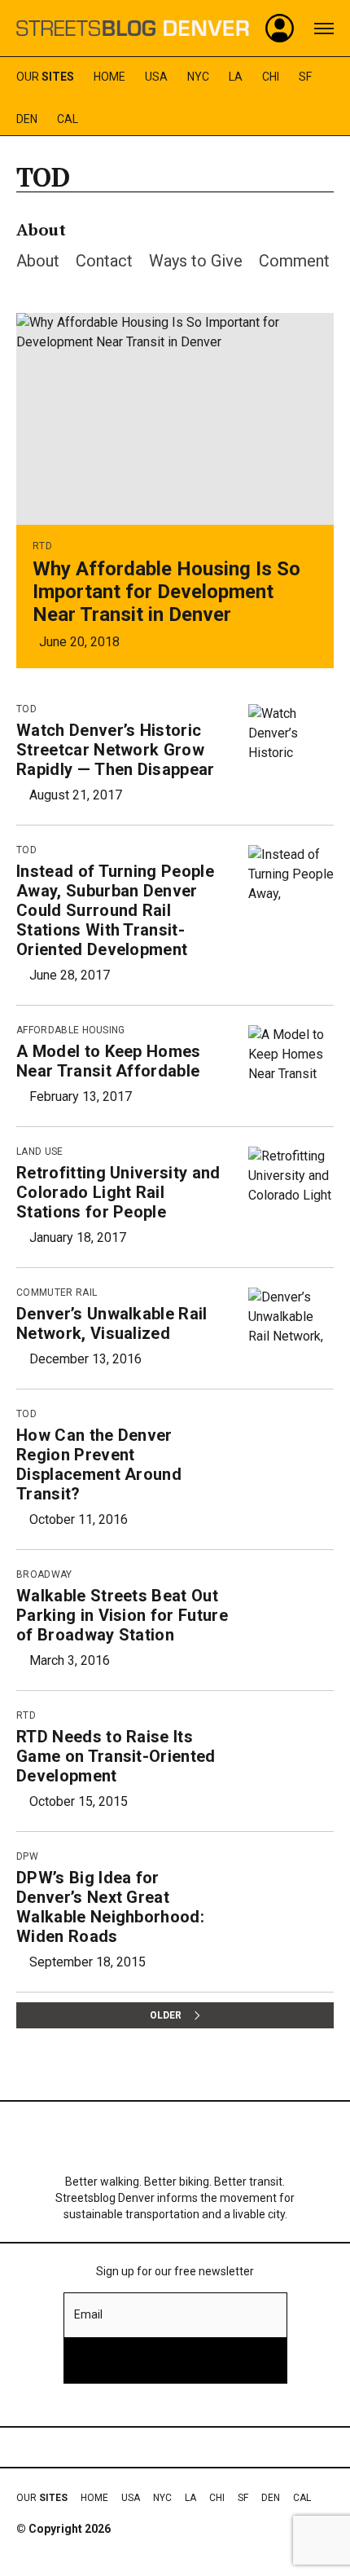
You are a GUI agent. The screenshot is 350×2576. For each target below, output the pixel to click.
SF (305, 77)
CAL (68, 119)
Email (88, 2314)
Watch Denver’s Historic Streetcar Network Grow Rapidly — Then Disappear (116, 750)
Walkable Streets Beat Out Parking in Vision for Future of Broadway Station (122, 1615)
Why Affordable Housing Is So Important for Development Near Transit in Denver (166, 592)
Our (45, 77)
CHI (271, 77)
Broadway (44, 1574)
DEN (27, 119)
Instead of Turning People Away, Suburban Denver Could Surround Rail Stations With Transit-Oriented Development (115, 910)
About (38, 261)
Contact (104, 261)
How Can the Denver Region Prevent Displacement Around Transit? (99, 1464)
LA (236, 77)
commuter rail (57, 1292)
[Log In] (280, 29)
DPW (27, 1856)
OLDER (166, 2015)
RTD (42, 546)
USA (156, 77)
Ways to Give (196, 261)
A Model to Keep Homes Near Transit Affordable (109, 1061)
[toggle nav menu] (324, 29)
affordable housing (71, 1030)
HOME (109, 77)
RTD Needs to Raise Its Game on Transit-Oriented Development (116, 1756)
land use (40, 1151)
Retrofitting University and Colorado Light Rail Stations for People (118, 1192)
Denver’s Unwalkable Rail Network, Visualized (112, 1323)
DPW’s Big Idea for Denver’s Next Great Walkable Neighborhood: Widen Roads (110, 1907)
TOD (26, 709)
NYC (198, 77)
